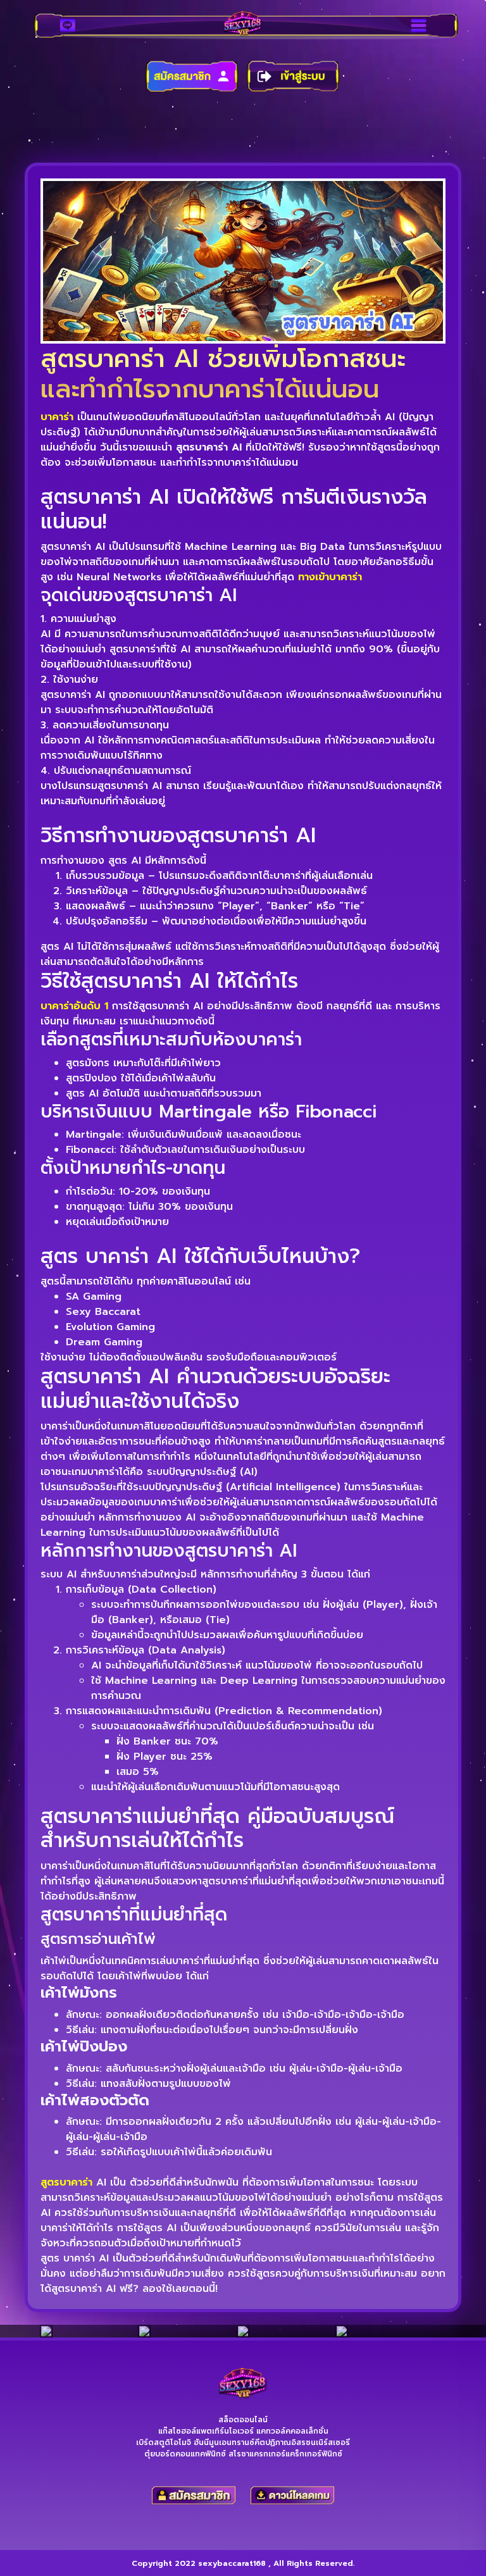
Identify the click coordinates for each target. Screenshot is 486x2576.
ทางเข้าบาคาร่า (330, 577)
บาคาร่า (57, 417)
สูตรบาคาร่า (66, 2182)
